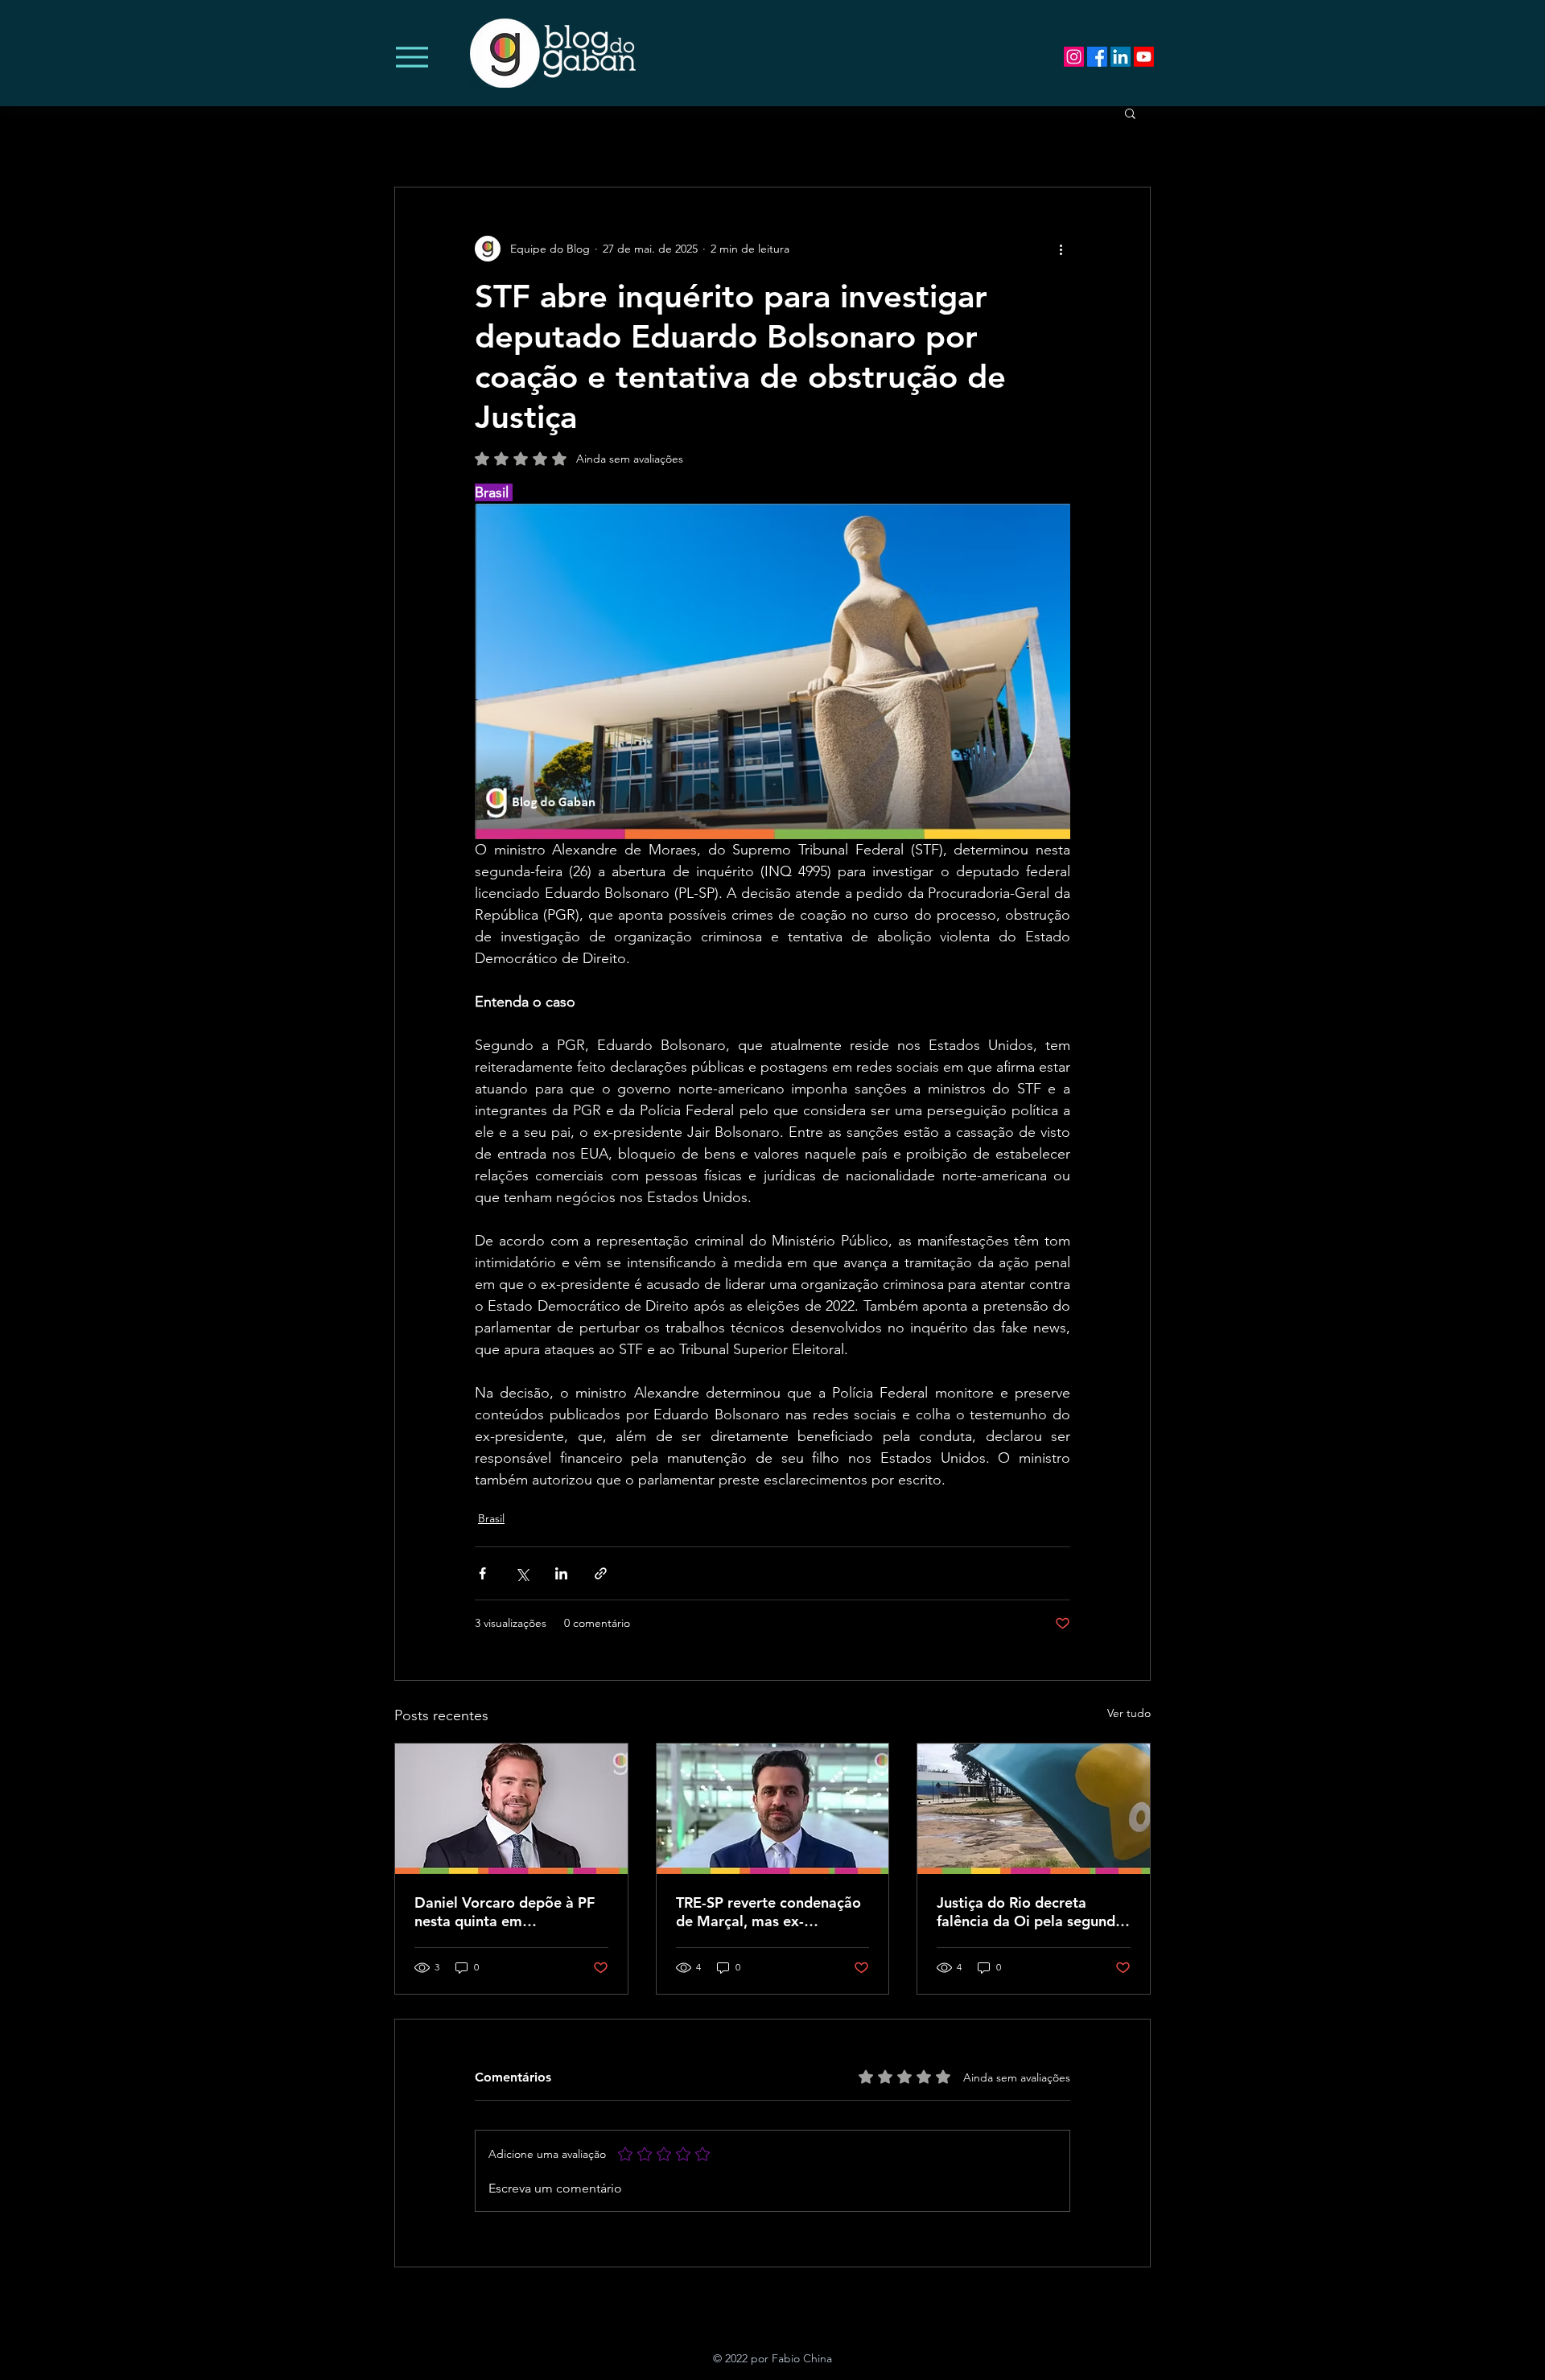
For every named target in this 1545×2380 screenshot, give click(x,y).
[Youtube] (1144, 57)
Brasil (491, 1518)
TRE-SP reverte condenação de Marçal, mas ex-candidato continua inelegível (768, 1912)
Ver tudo (1129, 1713)
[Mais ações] (1061, 249)
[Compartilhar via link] (601, 1573)
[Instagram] (1074, 57)
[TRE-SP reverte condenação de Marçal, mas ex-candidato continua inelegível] (773, 1809)
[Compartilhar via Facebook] (482, 1573)
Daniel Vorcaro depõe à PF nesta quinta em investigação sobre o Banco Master (507, 1912)
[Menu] (412, 57)
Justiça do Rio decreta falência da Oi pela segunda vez (1030, 1912)
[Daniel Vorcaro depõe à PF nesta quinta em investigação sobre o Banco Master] (511, 1809)
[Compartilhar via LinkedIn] (561, 1573)
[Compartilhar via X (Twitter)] (522, 1573)
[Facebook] (1097, 57)
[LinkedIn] (1121, 57)
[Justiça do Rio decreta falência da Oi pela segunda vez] (1034, 1809)
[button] (1130, 113)
